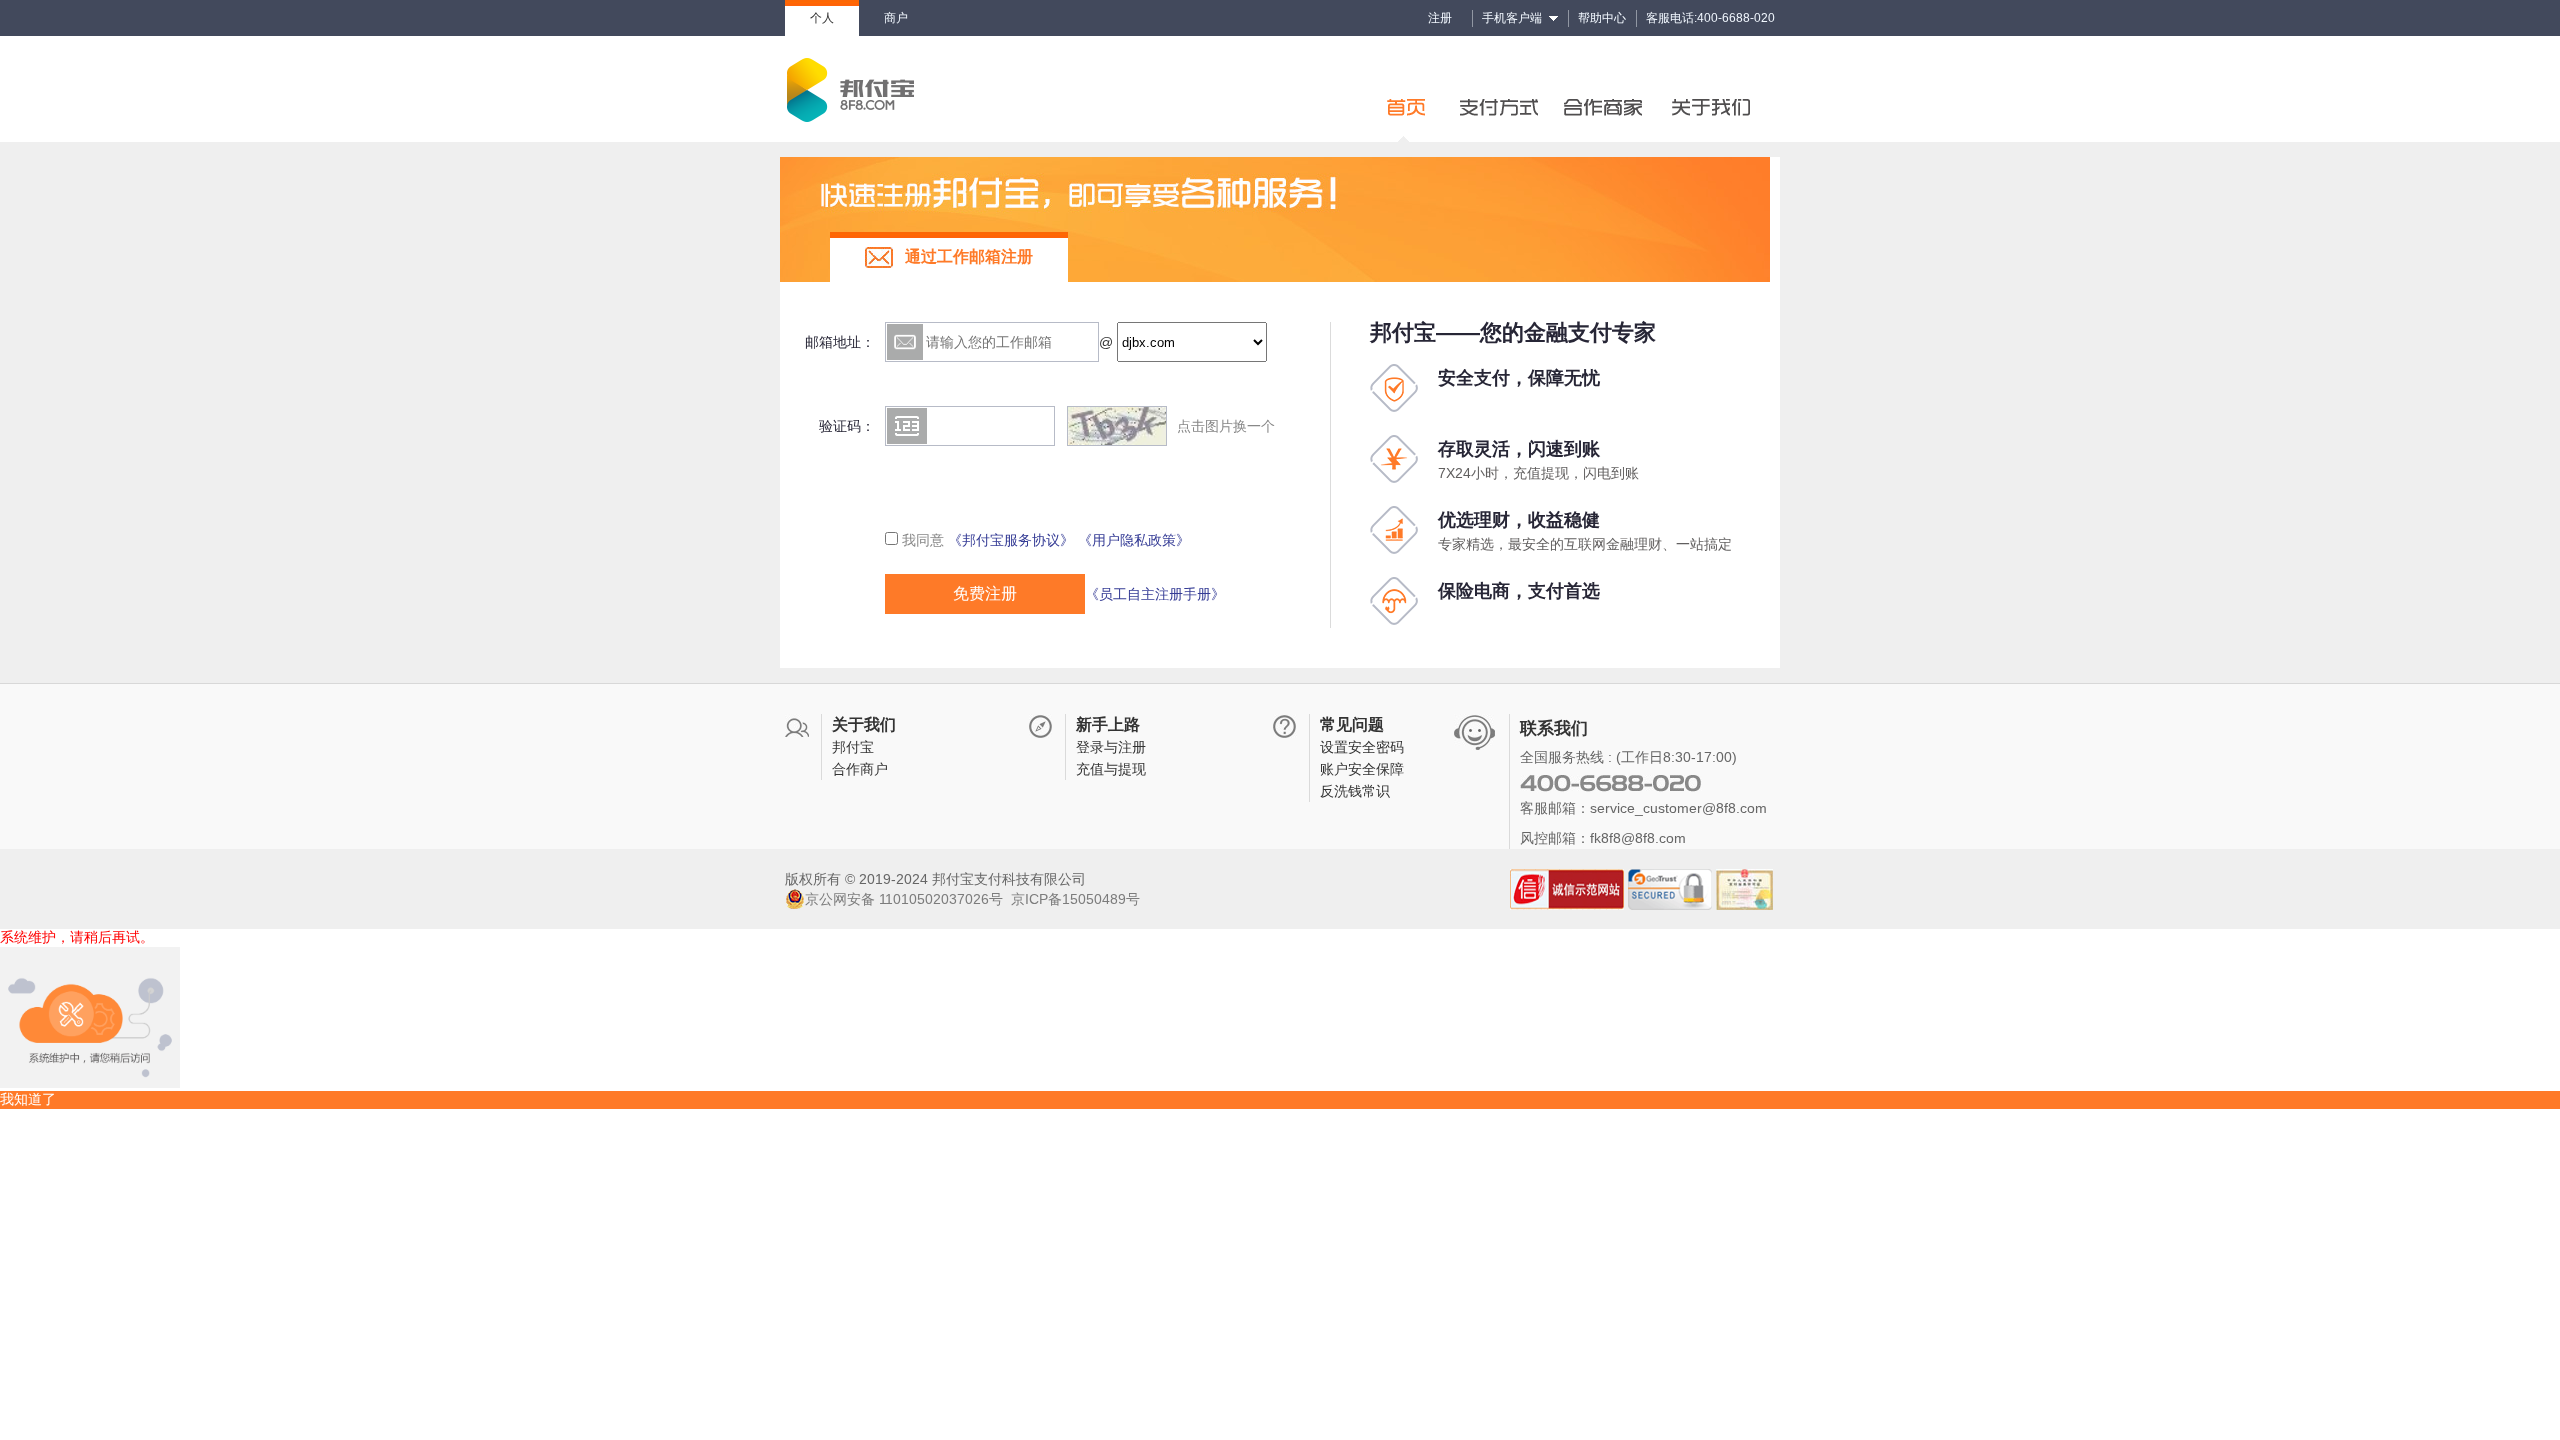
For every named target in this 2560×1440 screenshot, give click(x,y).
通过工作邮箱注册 (969, 256)
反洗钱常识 (1355, 791)
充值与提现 (1111, 769)
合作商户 (860, 769)
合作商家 (1610, 89)
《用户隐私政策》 (1134, 540)
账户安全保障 (1362, 769)
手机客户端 (1512, 18)
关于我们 (1720, 89)
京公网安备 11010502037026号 (904, 899)
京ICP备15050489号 (1075, 899)
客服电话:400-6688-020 (1710, 18)
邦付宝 (853, 747)
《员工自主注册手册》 (1155, 594)
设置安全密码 (1362, 747)
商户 (896, 18)
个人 (822, 18)
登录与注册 (1111, 747)
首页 (1410, 89)
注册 (1440, 18)
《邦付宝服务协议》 (1011, 540)
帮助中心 (1602, 18)
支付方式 (1500, 89)
